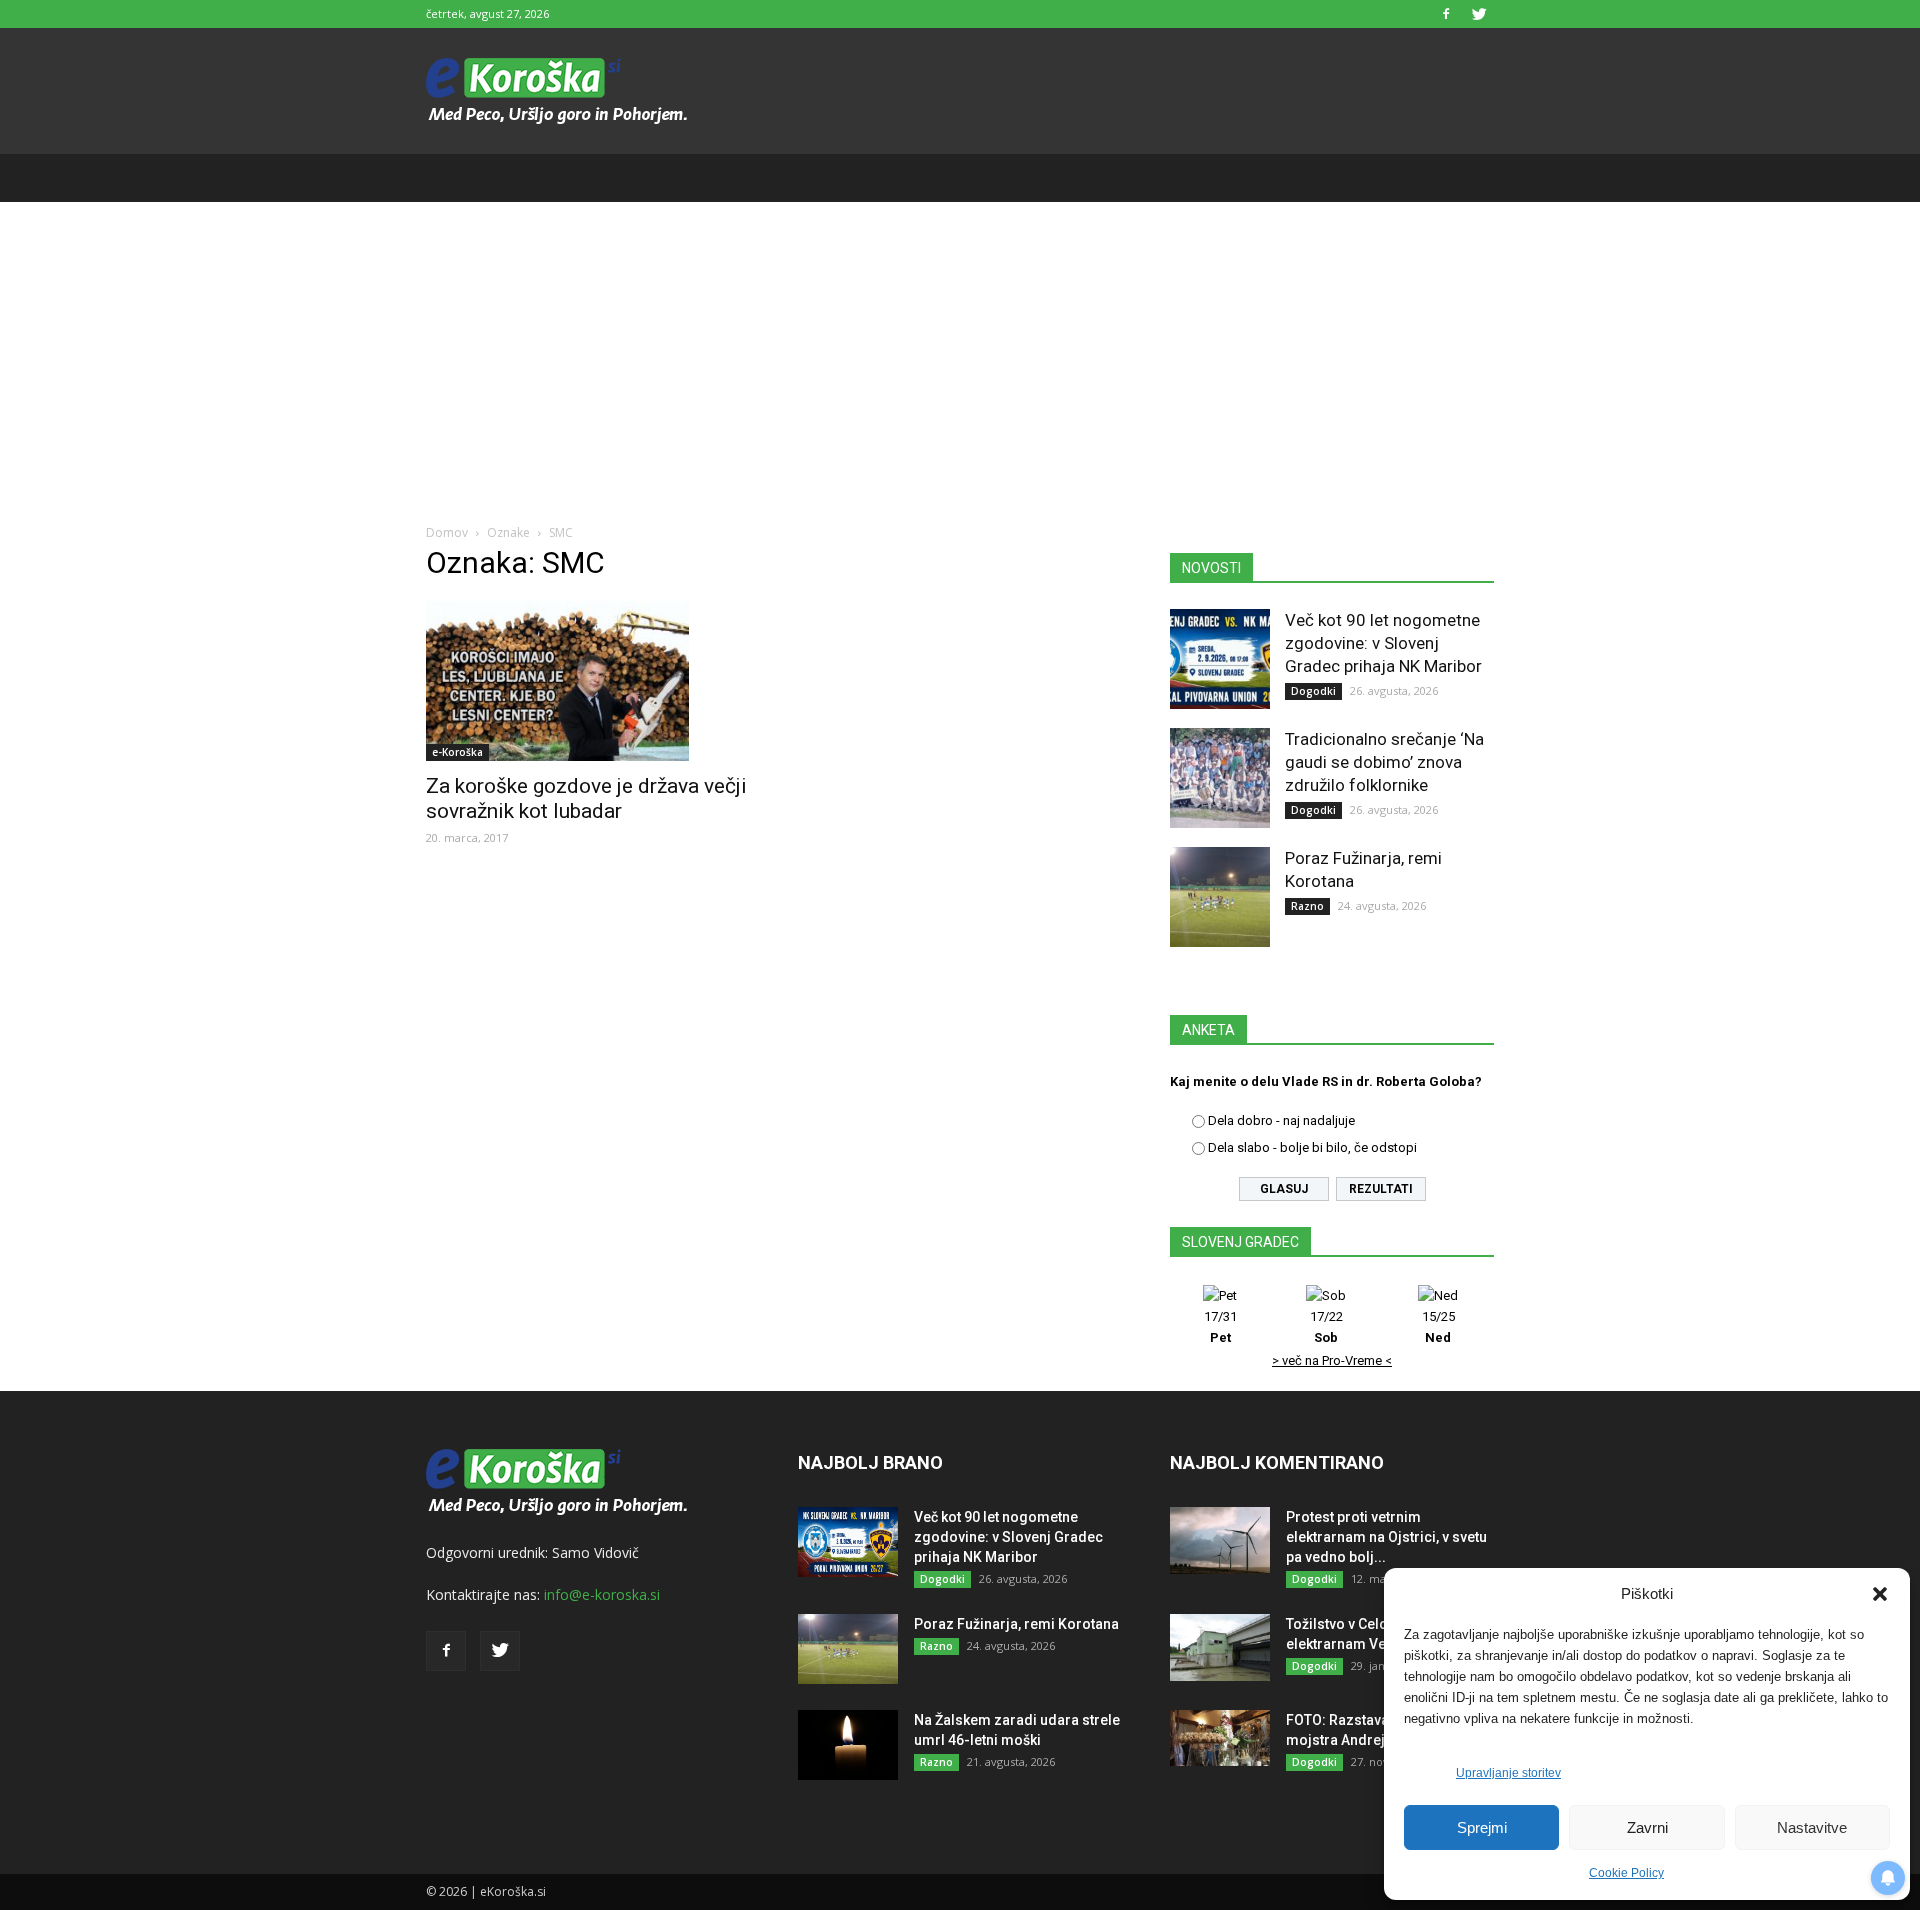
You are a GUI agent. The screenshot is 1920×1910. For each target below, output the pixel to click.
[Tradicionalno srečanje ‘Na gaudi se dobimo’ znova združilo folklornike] (1220, 778)
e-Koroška (457, 752)
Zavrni (1647, 1827)
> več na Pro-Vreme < (1332, 1360)
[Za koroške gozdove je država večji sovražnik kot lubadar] (588, 681)
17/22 (1326, 1327)
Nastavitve (1812, 1827)
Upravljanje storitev (1508, 1773)
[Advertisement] (960, 352)
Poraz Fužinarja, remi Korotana (1016, 1624)
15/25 (1438, 1327)
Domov (447, 532)
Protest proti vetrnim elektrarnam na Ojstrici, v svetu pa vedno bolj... (1386, 1537)
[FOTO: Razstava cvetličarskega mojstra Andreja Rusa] (1220, 1738)
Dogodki (1313, 691)
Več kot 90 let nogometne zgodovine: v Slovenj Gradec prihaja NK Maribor (1383, 643)
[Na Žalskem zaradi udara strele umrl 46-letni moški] (848, 1745)
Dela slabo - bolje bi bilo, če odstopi (1312, 1147)
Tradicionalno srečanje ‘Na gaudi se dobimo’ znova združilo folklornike (1384, 762)
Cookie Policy (1626, 1873)
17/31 (1220, 1327)
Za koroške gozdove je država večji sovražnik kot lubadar (586, 798)
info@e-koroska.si (602, 1594)
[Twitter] (1479, 14)
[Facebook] (1446, 14)
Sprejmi (1482, 1827)
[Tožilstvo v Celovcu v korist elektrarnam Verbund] (1220, 1647)
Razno (1307, 906)
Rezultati (1381, 1189)
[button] (1880, 1594)
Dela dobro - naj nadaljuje (1281, 1120)
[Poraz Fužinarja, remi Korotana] (1220, 897)
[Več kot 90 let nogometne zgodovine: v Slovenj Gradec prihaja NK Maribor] (1220, 659)
